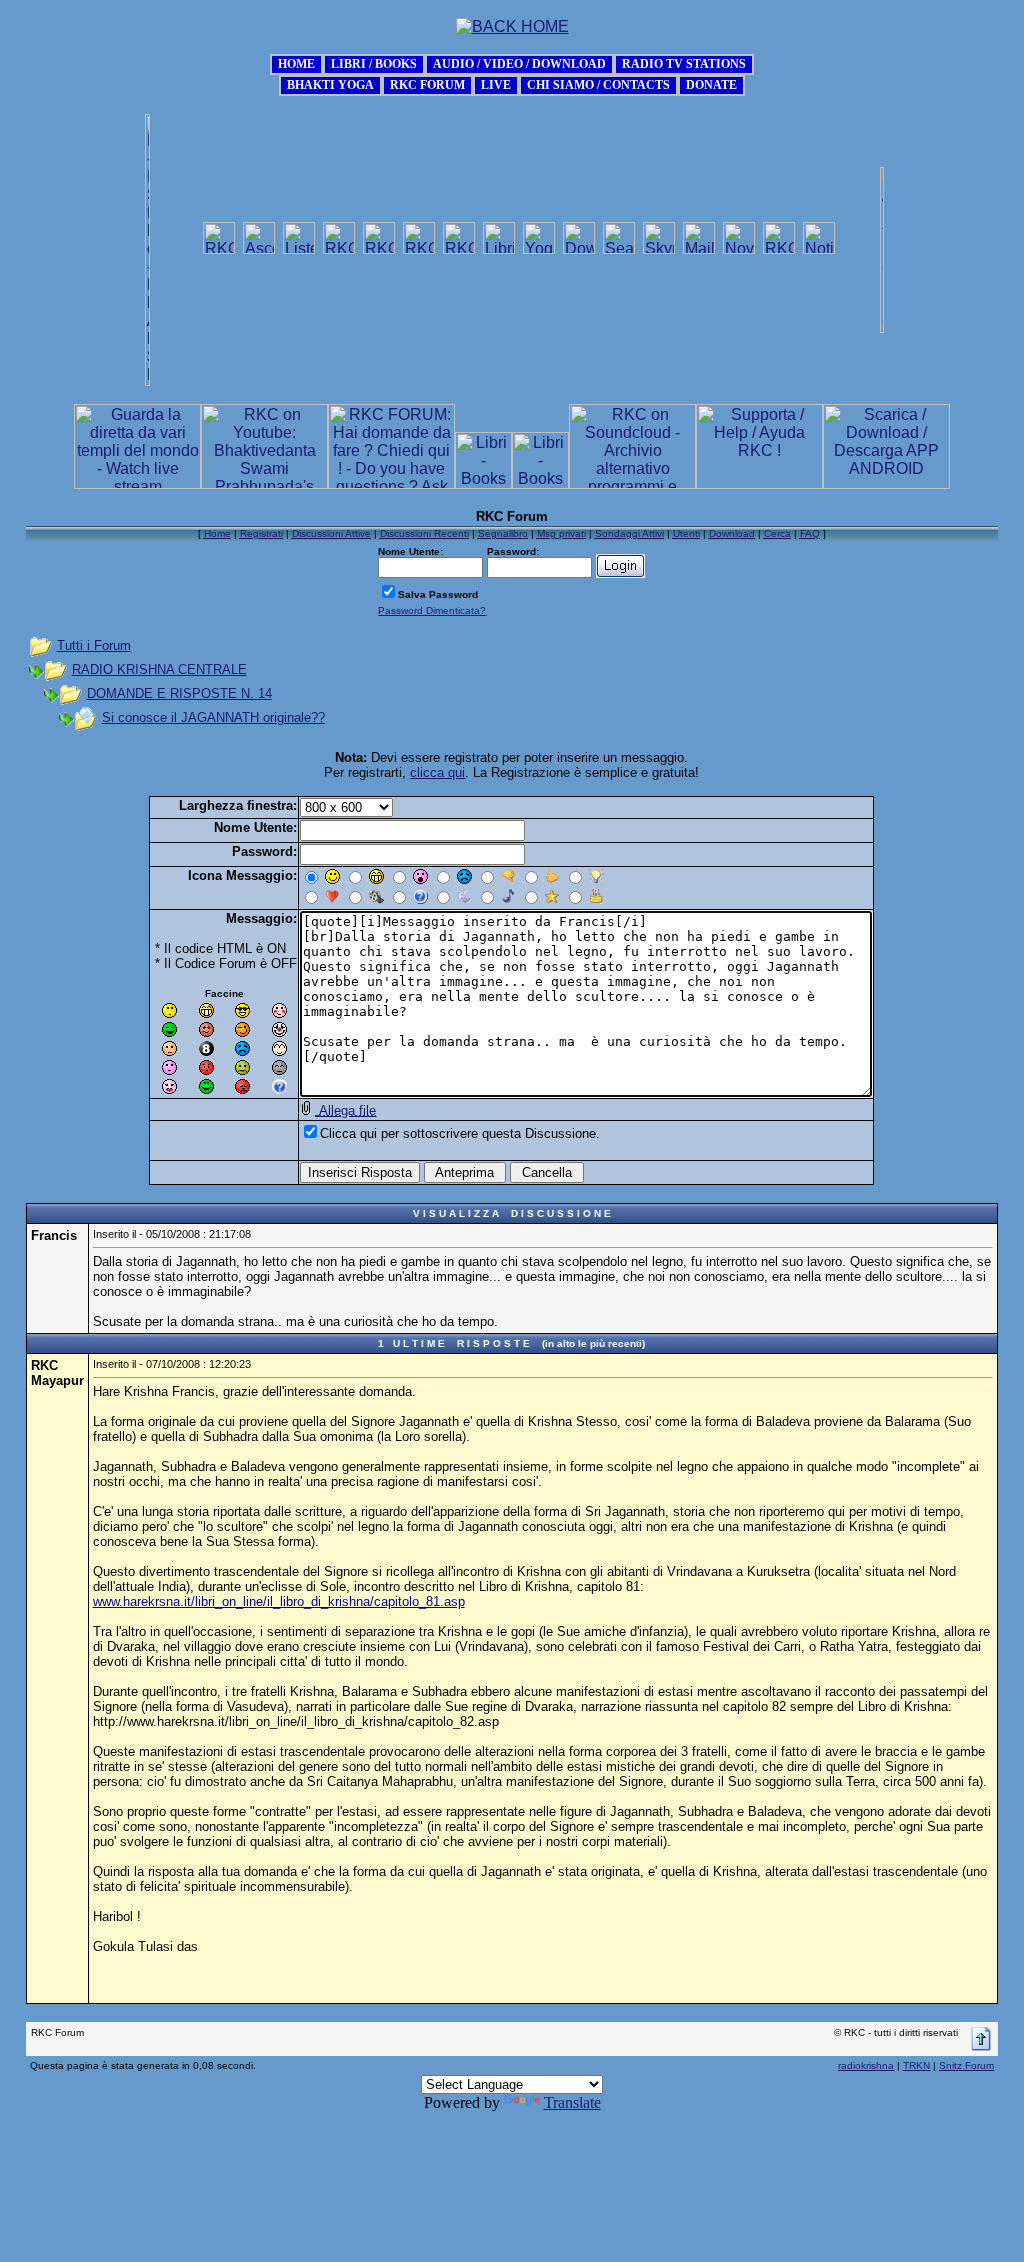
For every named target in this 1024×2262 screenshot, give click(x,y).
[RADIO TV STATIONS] (684, 62)
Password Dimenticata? (432, 610)
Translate (572, 2102)
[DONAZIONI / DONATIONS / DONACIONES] (711, 83)
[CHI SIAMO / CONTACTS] (598, 83)
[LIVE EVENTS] (496, 83)
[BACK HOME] (296, 62)
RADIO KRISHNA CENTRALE (159, 669)
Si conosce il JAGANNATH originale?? (213, 717)
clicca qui (437, 772)
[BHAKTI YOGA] (330, 83)
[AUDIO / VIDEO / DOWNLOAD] (519, 62)
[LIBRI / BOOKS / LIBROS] (374, 62)
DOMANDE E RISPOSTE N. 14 (179, 693)
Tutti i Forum (94, 645)
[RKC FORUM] (427, 83)
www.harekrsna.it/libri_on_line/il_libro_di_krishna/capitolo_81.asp (279, 1601)
